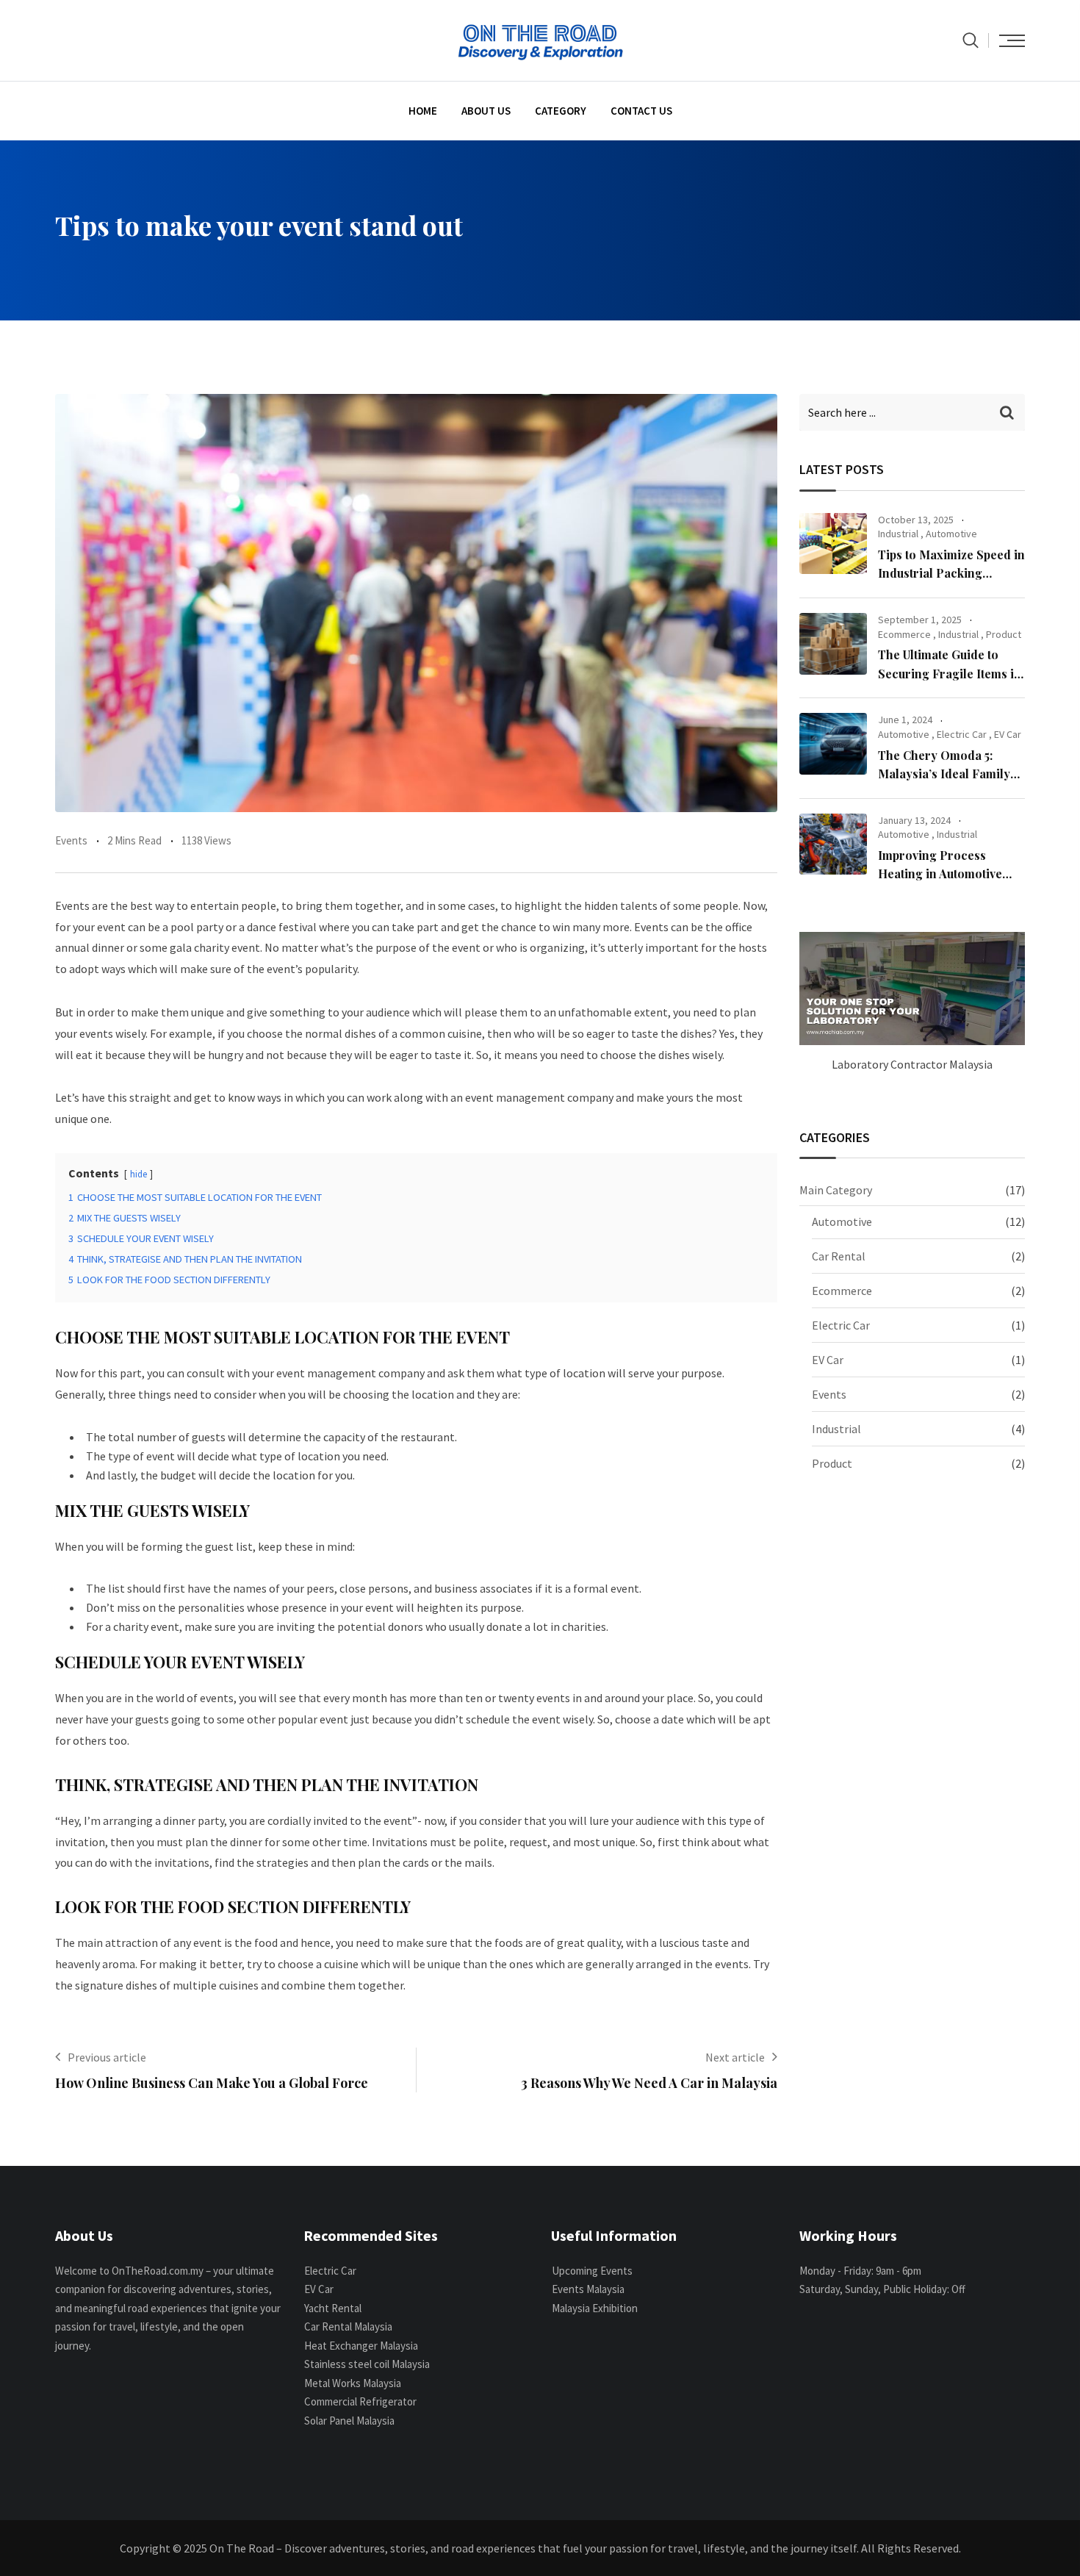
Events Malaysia (588, 2289)
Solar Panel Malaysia (349, 2421)
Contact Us (641, 111)
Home (423, 111)
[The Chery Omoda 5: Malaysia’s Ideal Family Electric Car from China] (833, 744)
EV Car (1008, 734)
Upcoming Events (592, 2271)
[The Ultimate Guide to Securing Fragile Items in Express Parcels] (833, 644)
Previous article (107, 2057)
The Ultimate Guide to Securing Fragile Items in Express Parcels (950, 673)
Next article (735, 2057)
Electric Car (962, 734)
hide (138, 1174)
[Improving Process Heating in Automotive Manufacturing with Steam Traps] (833, 844)
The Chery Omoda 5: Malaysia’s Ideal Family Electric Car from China (945, 774)
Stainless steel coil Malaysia (367, 2364)
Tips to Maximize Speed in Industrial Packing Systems (951, 573)
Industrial (898, 534)
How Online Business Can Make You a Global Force (212, 2083)
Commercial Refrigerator (360, 2401)
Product (1004, 634)
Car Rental (839, 1256)
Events (71, 840)
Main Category (836, 1190)
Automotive (951, 534)
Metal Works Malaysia (353, 2383)
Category (561, 111)
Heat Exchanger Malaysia (361, 2346)
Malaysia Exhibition (595, 2308)
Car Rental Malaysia (348, 2326)
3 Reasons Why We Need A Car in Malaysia (649, 2083)
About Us (486, 111)
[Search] (971, 40)
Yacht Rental (333, 2308)
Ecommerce (904, 634)
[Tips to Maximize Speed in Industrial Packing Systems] (833, 544)
